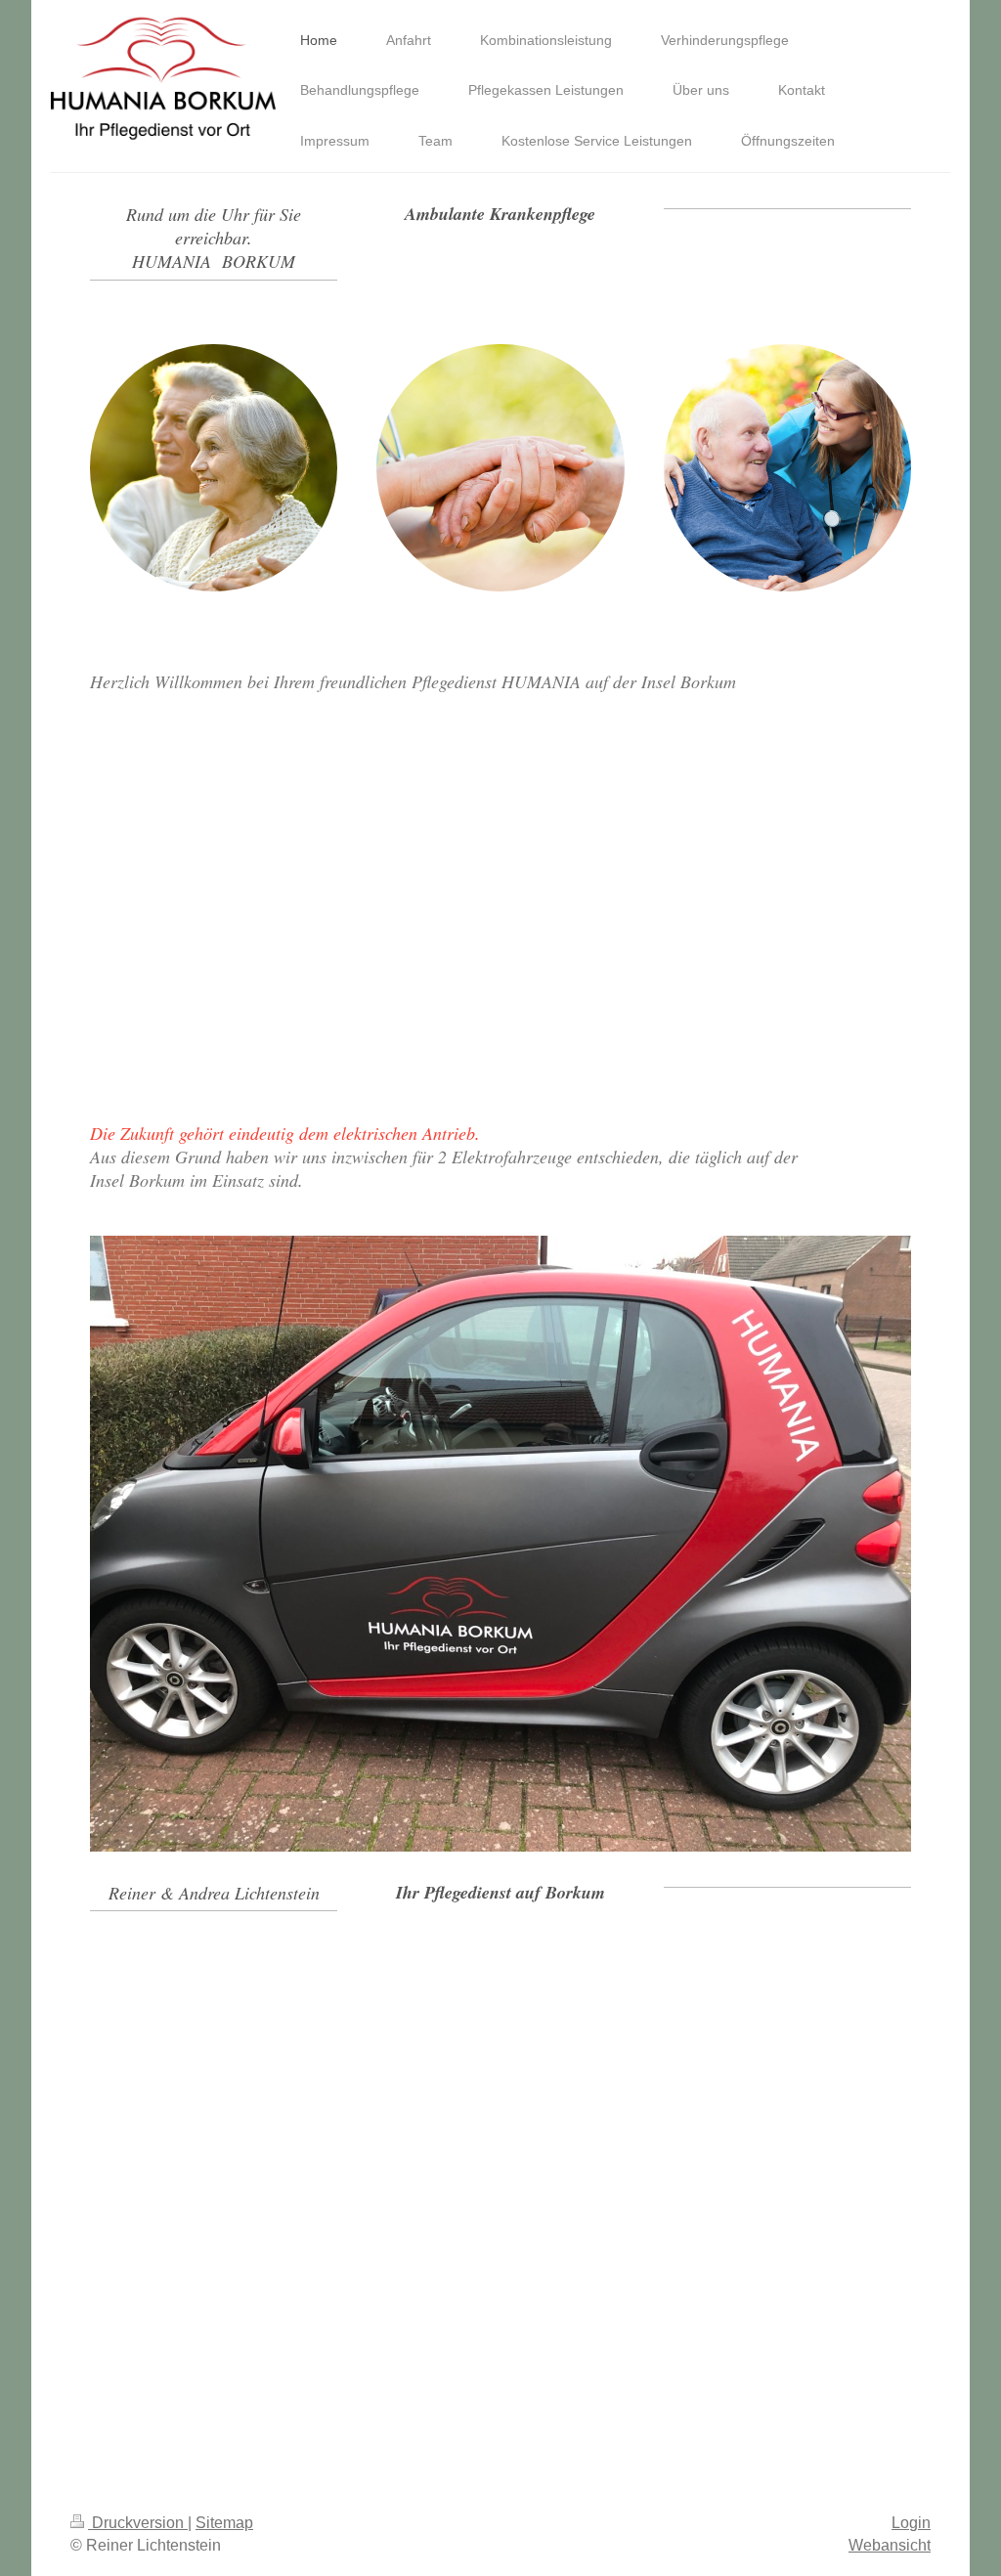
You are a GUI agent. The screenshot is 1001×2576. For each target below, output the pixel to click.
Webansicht (890, 2545)
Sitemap (224, 2523)
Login (911, 2523)
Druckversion (138, 2523)
